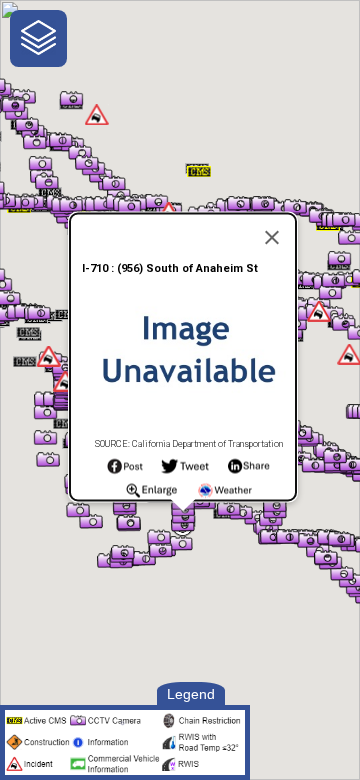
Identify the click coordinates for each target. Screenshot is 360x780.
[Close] (272, 238)
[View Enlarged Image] (151, 495)
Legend (191, 694)
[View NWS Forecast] (225, 495)
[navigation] (38, 38)
